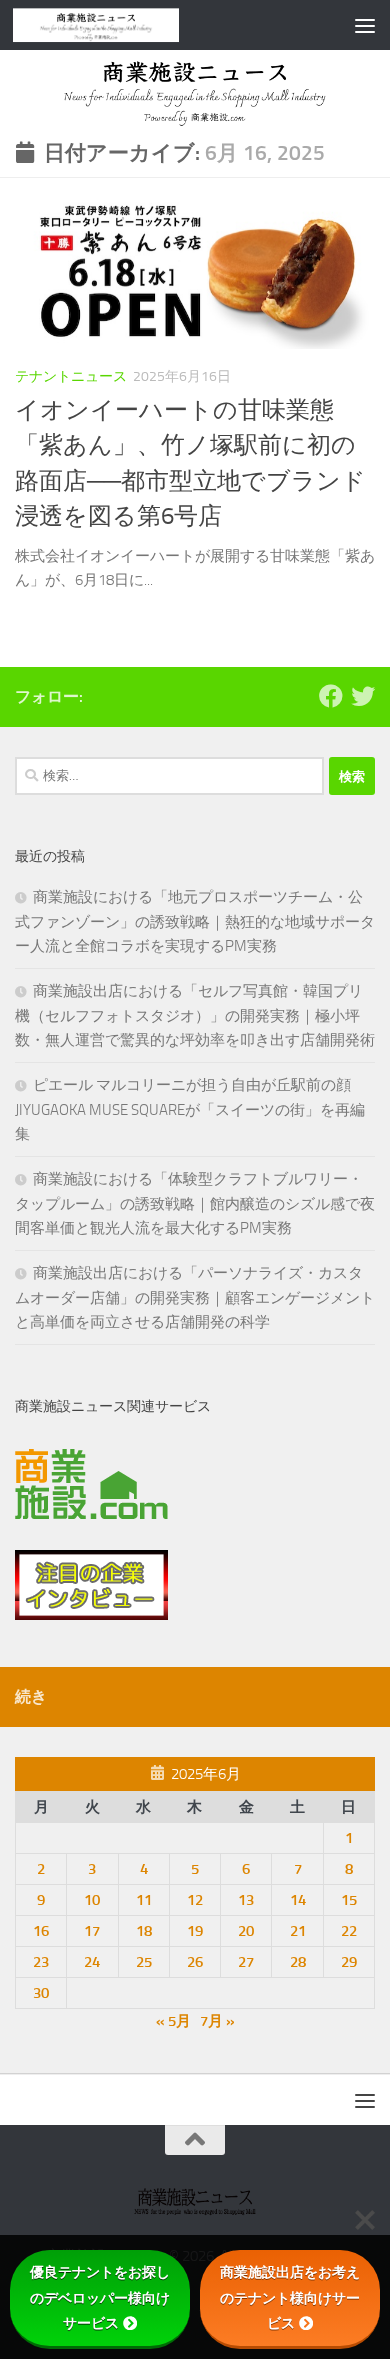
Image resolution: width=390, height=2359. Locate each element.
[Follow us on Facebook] (331, 696)
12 (195, 1900)
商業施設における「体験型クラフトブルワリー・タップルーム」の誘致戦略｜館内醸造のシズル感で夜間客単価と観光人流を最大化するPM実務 (195, 1203)
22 (349, 1931)
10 (92, 1900)
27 (246, 1962)
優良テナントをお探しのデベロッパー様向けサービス (100, 2297)
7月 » (217, 2021)
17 (92, 1931)
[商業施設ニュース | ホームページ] (124, 25)
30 (41, 1993)
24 (92, 1962)
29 (349, 1962)
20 (246, 1931)
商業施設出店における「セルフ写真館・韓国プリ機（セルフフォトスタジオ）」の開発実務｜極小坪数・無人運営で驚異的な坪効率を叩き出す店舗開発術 (195, 1015)
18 (144, 1931)
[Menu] (365, 25)
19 (195, 1931)
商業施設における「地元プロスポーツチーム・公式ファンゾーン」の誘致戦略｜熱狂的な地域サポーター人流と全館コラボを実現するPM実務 (195, 921)
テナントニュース (71, 376)
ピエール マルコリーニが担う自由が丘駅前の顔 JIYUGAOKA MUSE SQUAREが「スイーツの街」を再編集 (190, 1109)
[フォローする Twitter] (363, 696)
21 (298, 1931)
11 (144, 1900)
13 (246, 1900)
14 (298, 1900)
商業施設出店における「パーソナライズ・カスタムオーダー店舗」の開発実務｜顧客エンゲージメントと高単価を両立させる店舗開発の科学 (195, 1297)
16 (41, 1931)
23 (41, 1962)
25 (144, 1962)
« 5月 (173, 2021)
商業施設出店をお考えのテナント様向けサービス (290, 2297)
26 (195, 1962)
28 (298, 1962)
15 (349, 1900)
